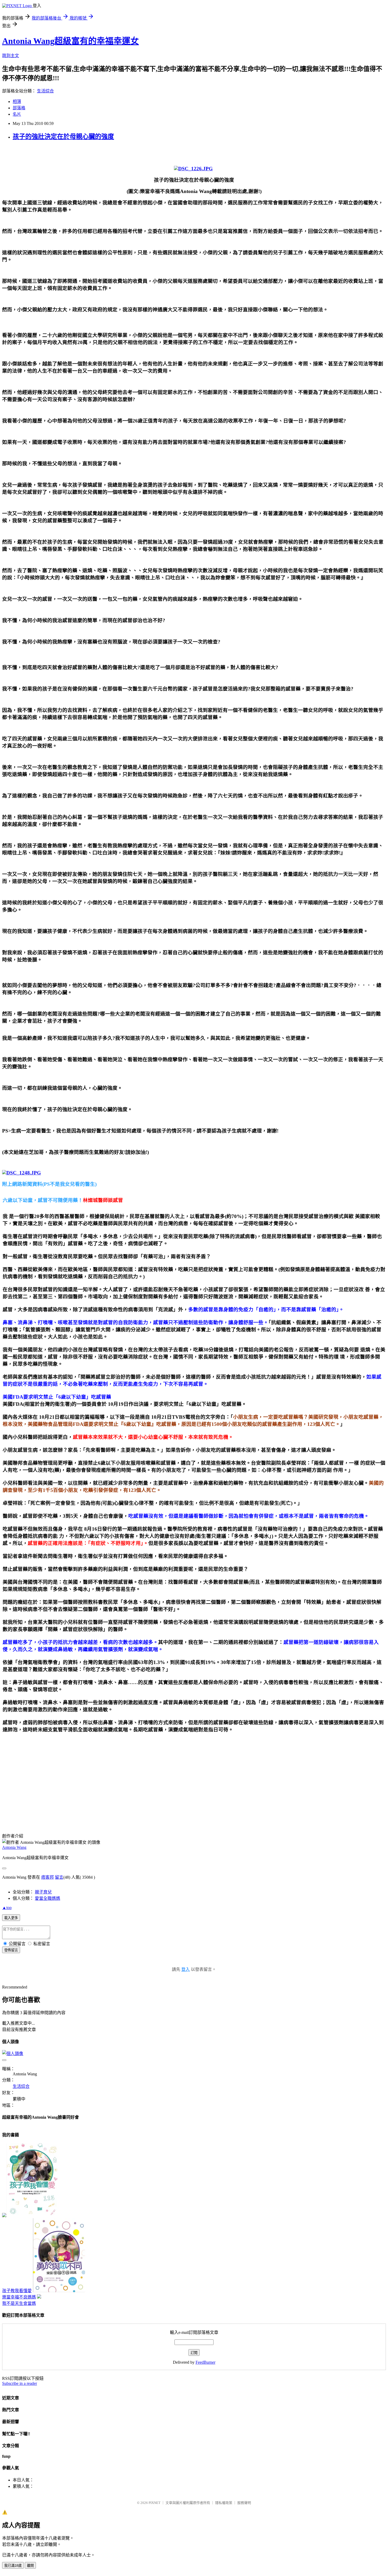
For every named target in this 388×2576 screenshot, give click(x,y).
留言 (59, 1877)
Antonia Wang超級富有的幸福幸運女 (70, 41)
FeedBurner (205, 2362)
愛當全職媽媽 (48, 1898)
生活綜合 (45, 91)
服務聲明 (244, 2503)
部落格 (19, 108)
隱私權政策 (224, 2503)
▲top (7, 1908)
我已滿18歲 (13, 2566)
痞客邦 (48, 1877)
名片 (17, 114)
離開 (30, 2566)
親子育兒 (43, 1892)
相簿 (17, 102)
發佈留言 (11, 1950)
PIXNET (155, 2503)
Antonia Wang (14, 1847)
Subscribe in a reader (20, 2383)
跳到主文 (11, 56)
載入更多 (11, 1918)
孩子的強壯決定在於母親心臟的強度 (63, 137)
